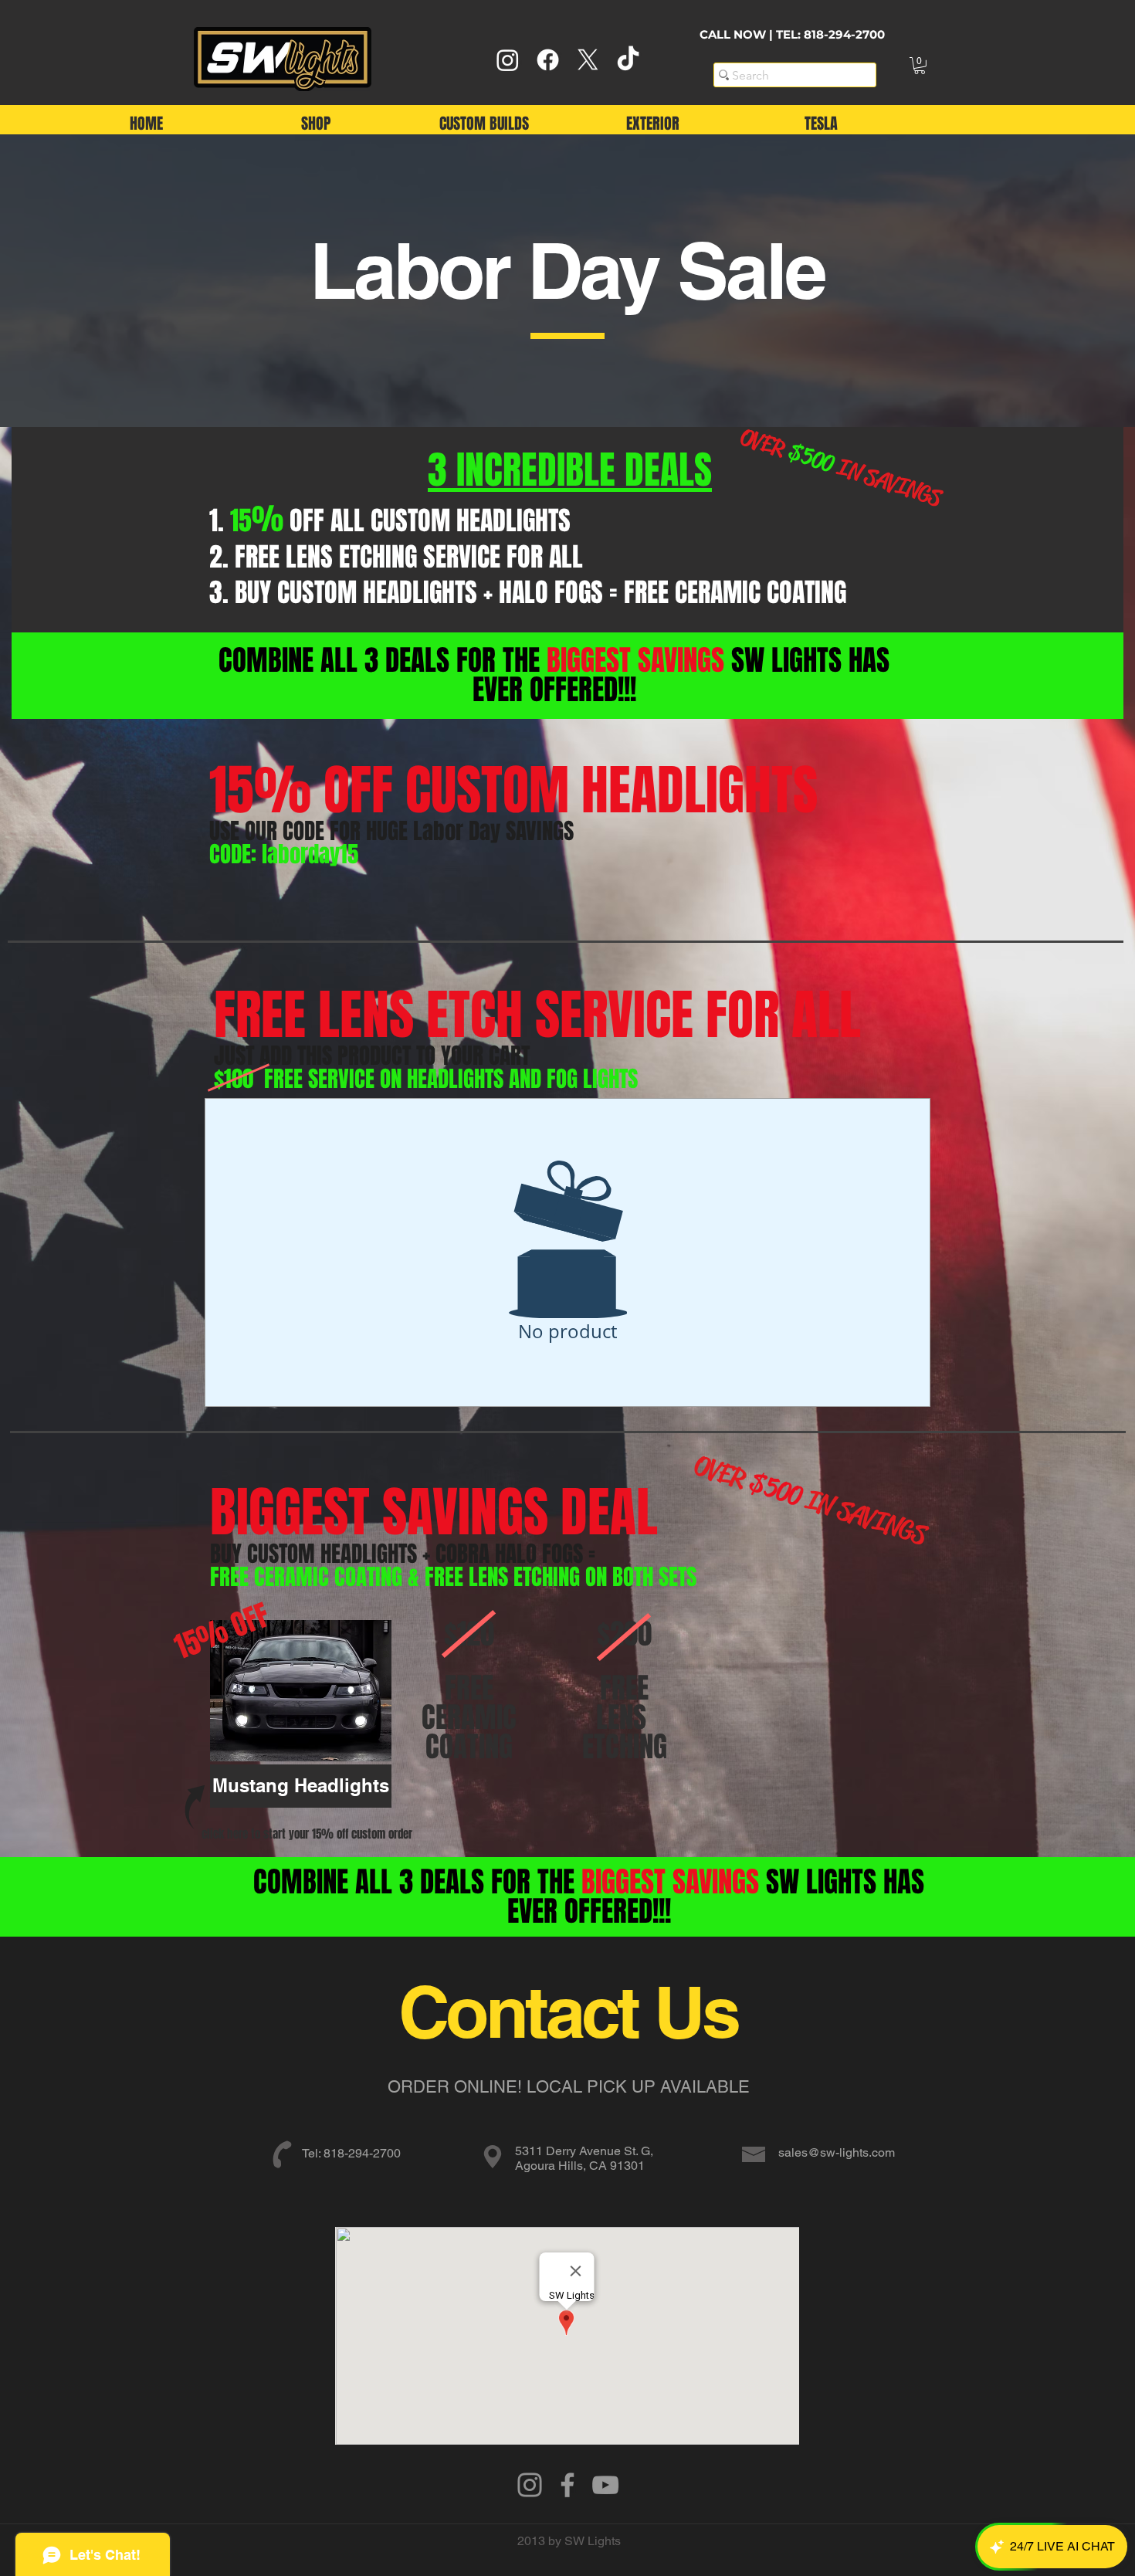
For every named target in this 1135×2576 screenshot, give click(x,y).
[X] (588, 60)
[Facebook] (548, 60)
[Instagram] (508, 60)
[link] (920, 66)
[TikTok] (628, 60)
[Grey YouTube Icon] (605, 2485)
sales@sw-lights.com (837, 2152)
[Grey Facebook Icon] (567, 2485)
